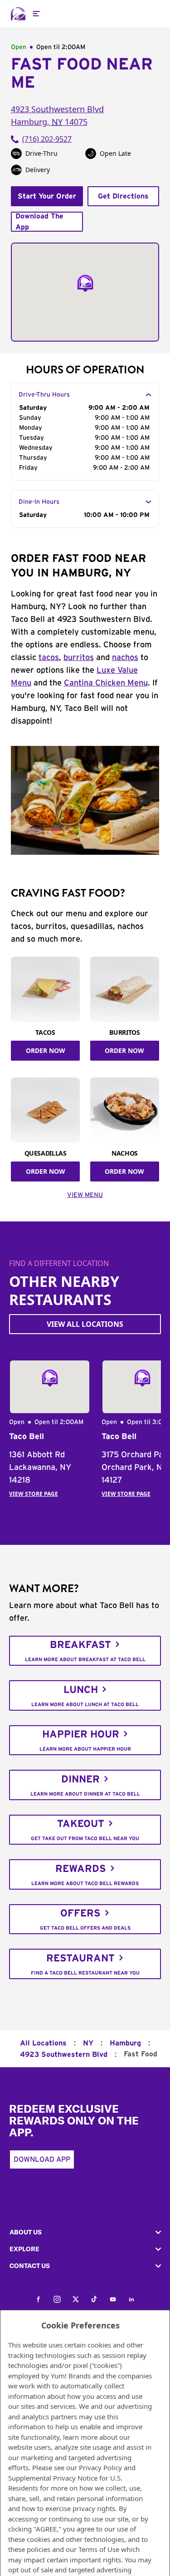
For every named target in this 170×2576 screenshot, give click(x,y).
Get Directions (123, 196)
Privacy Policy (100, 2467)
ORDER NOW (46, 1050)
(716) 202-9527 (47, 139)
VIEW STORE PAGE (34, 1494)
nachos (125, 658)
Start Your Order (47, 196)
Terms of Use (99, 2549)
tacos (49, 658)
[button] (85, 2232)
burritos (79, 658)
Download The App (39, 222)
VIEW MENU (85, 1195)
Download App (42, 2159)
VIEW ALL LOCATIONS (85, 1324)
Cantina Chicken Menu (106, 683)
